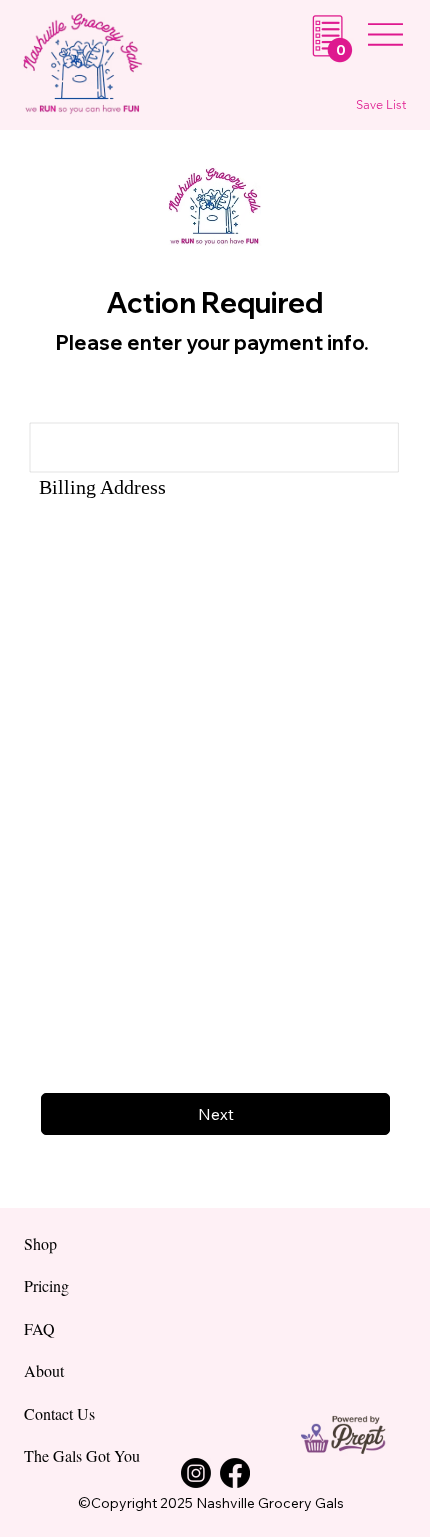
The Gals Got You (82, 1455)
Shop (40, 1243)
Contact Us (59, 1413)
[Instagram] (196, 1473)
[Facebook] (235, 1473)
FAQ (39, 1328)
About (44, 1370)
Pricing (46, 1285)
